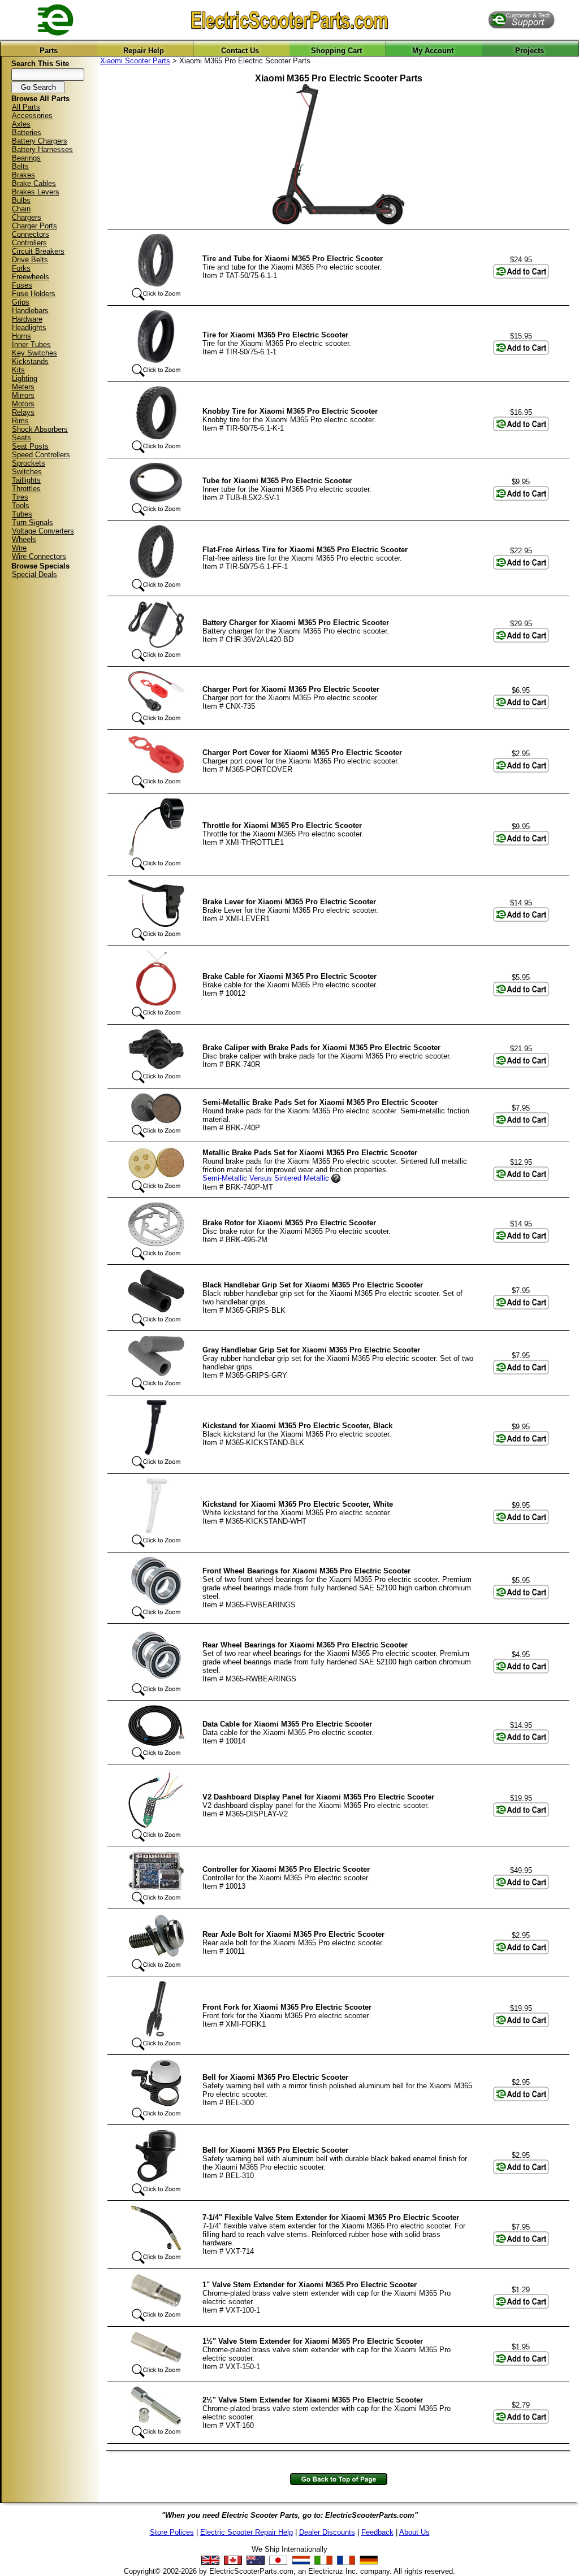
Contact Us (240, 51)
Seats (21, 438)
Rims (20, 421)
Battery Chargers (40, 141)
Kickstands (30, 361)
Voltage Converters (43, 531)
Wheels (24, 539)
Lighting (25, 378)
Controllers (29, 243)
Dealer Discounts (327, 2532)
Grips (21, 302)
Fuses (22, 285)
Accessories (32, 116)
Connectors (31, 234)
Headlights (29, 328)
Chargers (27, 217)
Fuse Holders (34, 294)
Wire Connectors (39, 556)
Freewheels (31, 277)
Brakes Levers (36, 192)
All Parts (26, 107)
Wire (19, 548)
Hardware (27, 319)
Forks (21, 268)
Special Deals (34, 574)
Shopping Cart (336, 51)
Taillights (26, 480)
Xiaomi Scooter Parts (135, 61)
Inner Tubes (31, 344)
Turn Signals (33, 522)
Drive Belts (30, 260)
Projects (530, 51)
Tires (20, 497)
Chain (21, 209)
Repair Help (144, 51)
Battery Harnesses (42, 149)
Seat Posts (30, 446)
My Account (433, 51)
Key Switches (34, 353)
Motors (23, 404)
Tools (21, 506)
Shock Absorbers (40, 429)
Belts (20, 166)
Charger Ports (34, 226)
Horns (21, 336)
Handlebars (30, 311)
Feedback (377, 2532)
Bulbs (21, 200)
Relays (23, 412)
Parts (49, 51)
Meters (23, 387)
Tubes (22, 514)
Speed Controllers (41, 455)
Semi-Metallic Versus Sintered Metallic (266, 1178)
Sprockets (29, 463)
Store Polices (172, 2532)
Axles (21, 124)
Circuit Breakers (38, 251)
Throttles (26, 489)
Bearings (26, 158)
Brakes (23, 175)
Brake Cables (34, 183)
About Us (414, 2532)
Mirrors (23, 395)
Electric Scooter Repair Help (247, 2532)
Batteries (27, 133)
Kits (18, 370)
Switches (27, 472)
